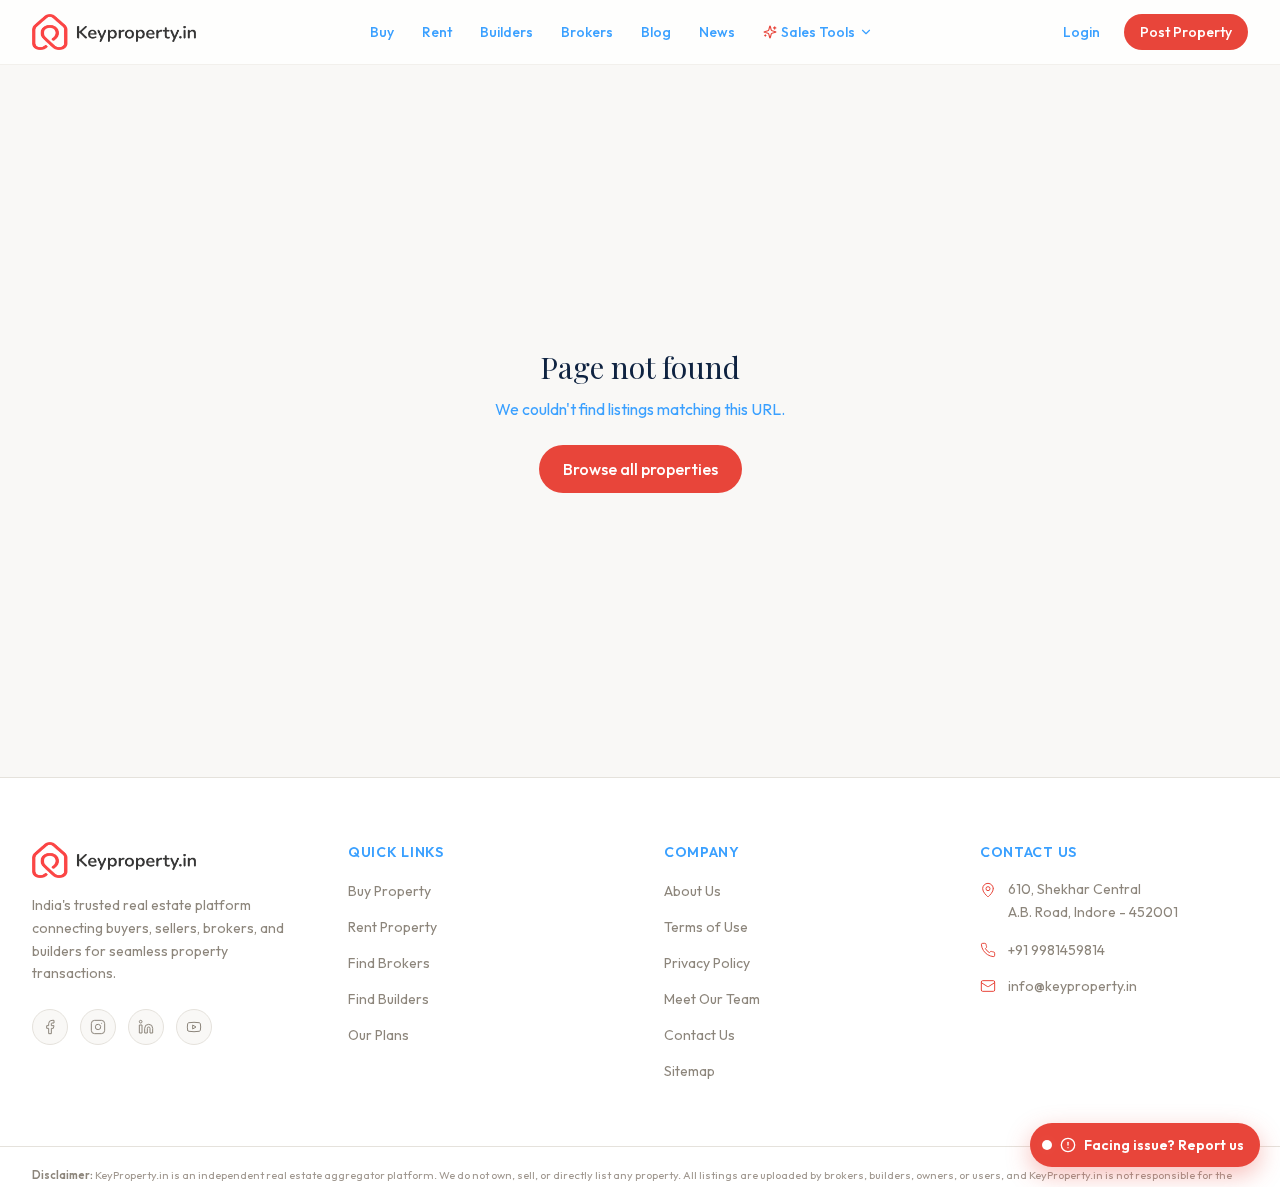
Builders (506, 32)
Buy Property (389, 891)
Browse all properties (640, 469)
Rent (437, 32)
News (717, 32)
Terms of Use (706, 927)
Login (1081, 32)
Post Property (1186, 32)
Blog (656, 32)
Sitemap (689, 1071)
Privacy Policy (707, 963)
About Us (692, 891)
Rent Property (392, 927)
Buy (382, 32)
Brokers (587, 32)
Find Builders (388, 999)
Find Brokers (389, 963)
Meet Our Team (712, 999)
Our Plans (378, 1035)
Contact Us (699, 1035)
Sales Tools (818, 32)
